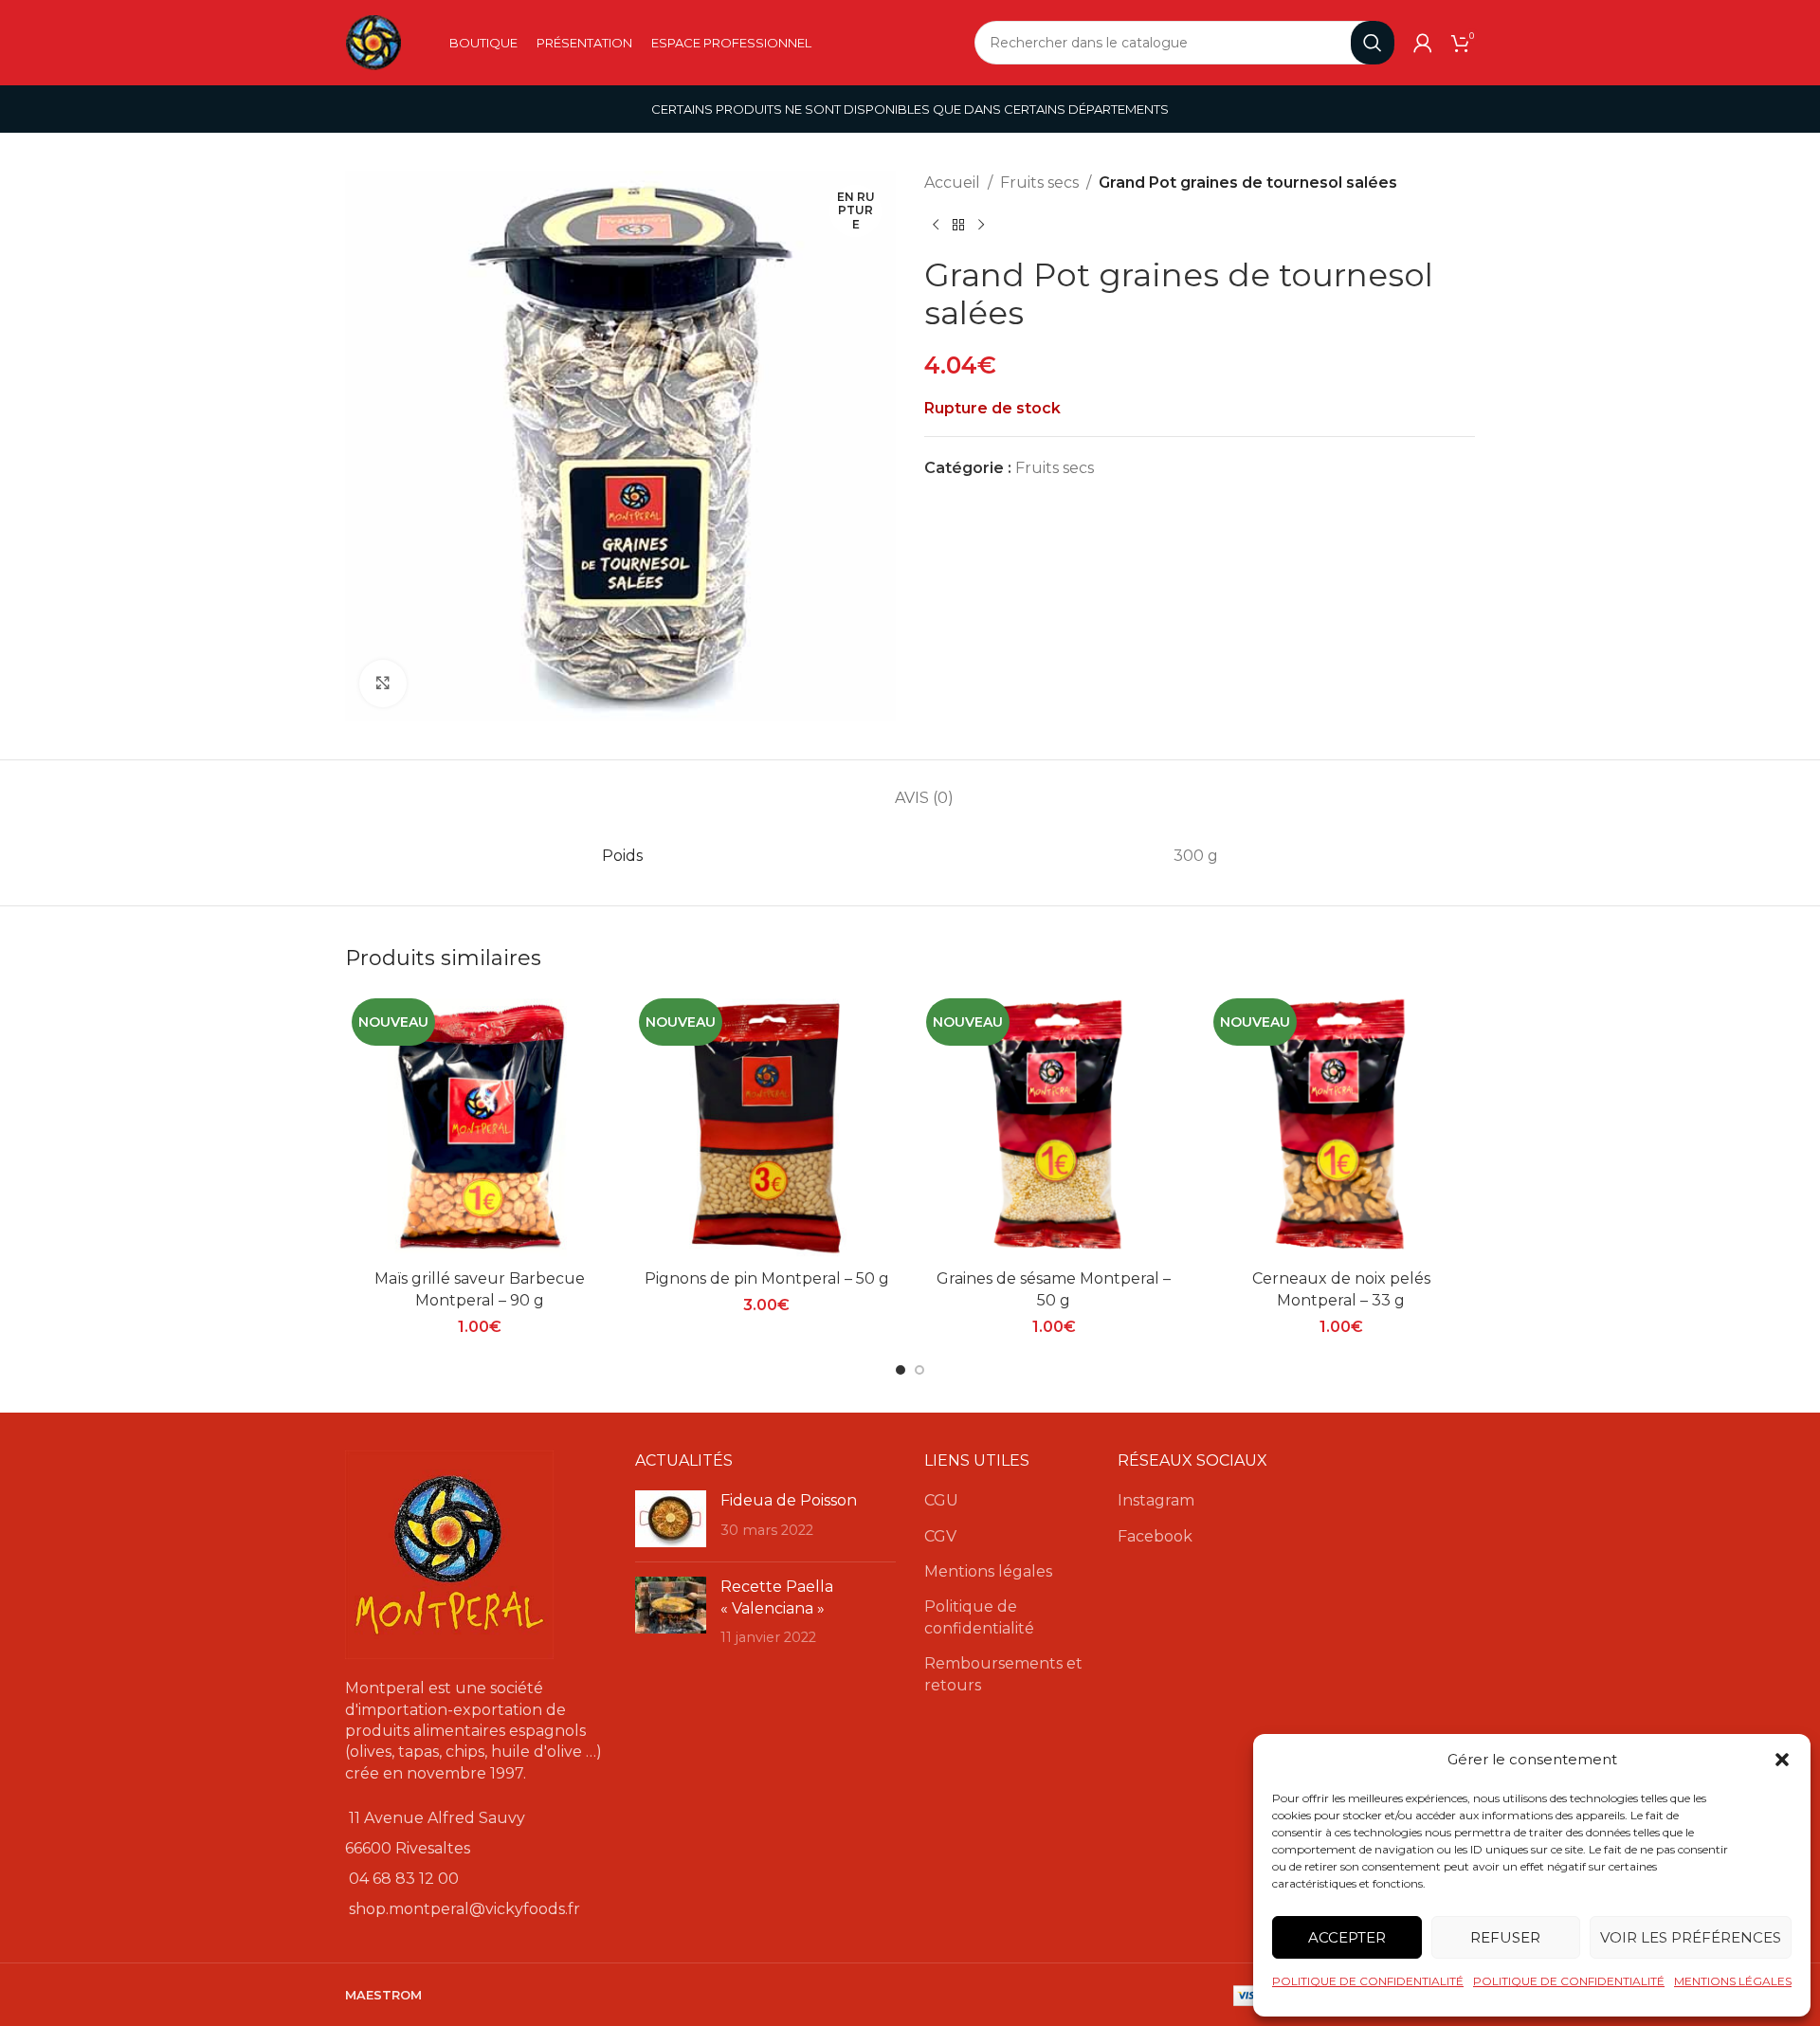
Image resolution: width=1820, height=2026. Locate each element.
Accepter (1347, 1937)
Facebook (1155, 1536)
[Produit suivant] (981, 226)
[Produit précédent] (936, 226)
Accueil (952, 183)
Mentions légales (988, 1571)
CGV (940, 1536)
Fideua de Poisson (789, 1500)
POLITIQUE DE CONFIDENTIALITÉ (1368, 1981)
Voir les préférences (1691, 1937)
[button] (1782, 1760)
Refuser (1505, 1937)
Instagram (1156, 1500)
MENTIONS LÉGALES (1733, 1981)
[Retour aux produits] (958, 226)
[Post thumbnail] (671, 1519)
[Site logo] (373, 41)
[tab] (924, 788)
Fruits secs (1039, 183)
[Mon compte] (1423, 43)
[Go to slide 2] (919, 1370)
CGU (941, 1500)
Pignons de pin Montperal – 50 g (767, 1278)
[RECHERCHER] (1373, 43)
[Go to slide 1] (901, 1370)
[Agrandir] (383, 684)
